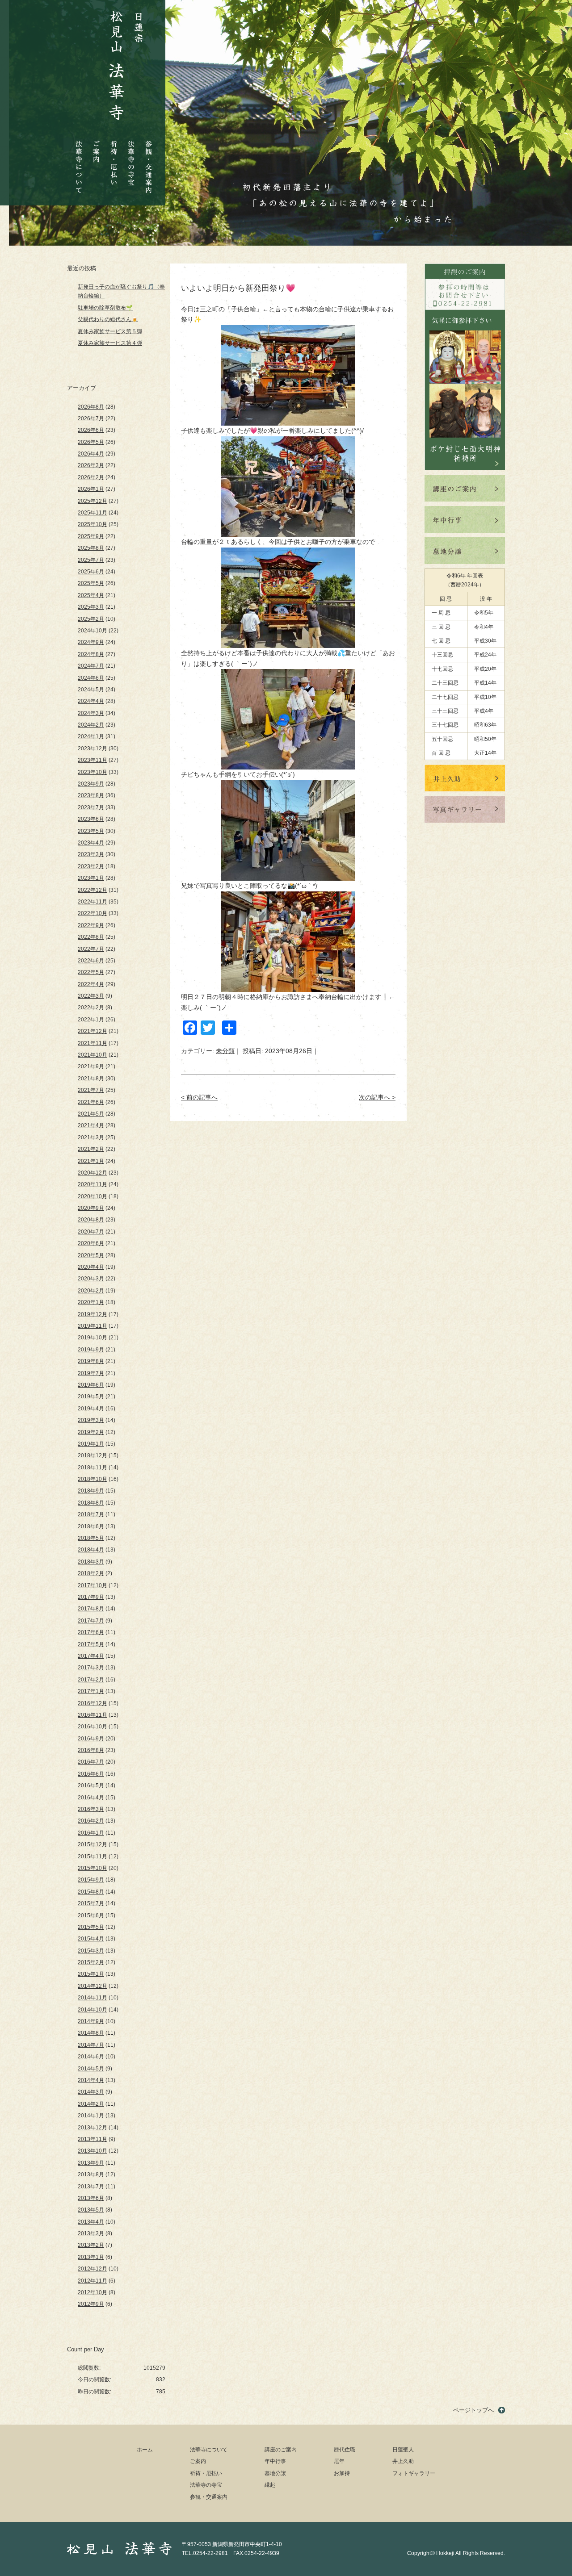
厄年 (339, 2461)
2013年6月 (91, 2198)
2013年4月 (91, 2222)
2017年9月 (91, 1597)
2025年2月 (91, 619)
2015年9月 (91, 1880)
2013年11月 (93, 2139)
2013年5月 (91, 2210)
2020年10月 (93, 1196)
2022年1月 (91, 1020)
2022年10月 (93, 913)
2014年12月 (93, 1986)
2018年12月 (93, 1455)
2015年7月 (91, 1903)
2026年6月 (91, 430)
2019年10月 (93, 1338)
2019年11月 (93, 1326)
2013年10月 (93, 2151)
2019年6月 (91, 1385)
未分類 (225, 1051)
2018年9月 (91, 1491)
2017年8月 (91, 1609)
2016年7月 (91, 1762)
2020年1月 (91, 1302)
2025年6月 (91, 572)
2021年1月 (91, 1161)
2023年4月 (91, 843)
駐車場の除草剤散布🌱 (105, 308)
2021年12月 (93, 1031)
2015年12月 (93, 1844)
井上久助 (403, 2461)
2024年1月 (91, 736)
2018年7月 (91, 1514)
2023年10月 (93, 772)
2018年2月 (91, 1573)
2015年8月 (91, 1892)
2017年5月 (91, 1644)
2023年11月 (93, 760)
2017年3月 (91, 1668)
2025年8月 (91, 548)
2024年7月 (91, 666)
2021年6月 (91, 1102)
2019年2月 (91, 1432)
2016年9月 (91, 1739)
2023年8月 (91, 795)
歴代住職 (345, 2450)
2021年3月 (91, 1137)
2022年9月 (91, 925)
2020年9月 (91, 1208)
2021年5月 (91, 1114)
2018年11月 (93, 1468)
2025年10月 (93, 524)
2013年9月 (91, 2163)
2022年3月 (91, 996)
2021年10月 (93, 1055)
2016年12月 (93, 1703)
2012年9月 (91, 2304)
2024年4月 (91, 701)
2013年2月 (91, 2245)
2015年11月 (93, 1857)
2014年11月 (93, 1998)
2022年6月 (91, 961)
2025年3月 (91, 607)
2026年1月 (91, 489)
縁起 (270, 2485)
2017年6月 (91, 1632)
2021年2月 (91, 1149)
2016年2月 (91, 1821)
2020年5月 (91, 1255)
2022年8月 (91, 937)
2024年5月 (91, 690)
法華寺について (79, 162)
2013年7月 (91, 2187)
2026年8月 (91, 407)
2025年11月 (93, 513)
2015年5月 (91, 1927)
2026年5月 (91, 442)
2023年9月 (91, 784)
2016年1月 (91, 1833)
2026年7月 (91, 418)
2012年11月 (93, 2281)
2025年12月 (93, 501)
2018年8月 (91, 1503)
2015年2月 (91, 1962)
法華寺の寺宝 (131, 161)
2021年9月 (91, 1066)
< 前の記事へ (199, 1097)
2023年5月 (91, 831)
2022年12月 (93, 890)
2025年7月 (91, 560)
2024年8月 (91, 654)
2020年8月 (91, 1220)
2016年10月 (93, 1727)
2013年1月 (91, 2257)
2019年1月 (91, 1444)
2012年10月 (93, 2292)
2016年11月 (93, 1715)
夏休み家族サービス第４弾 (110, 343)
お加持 (342, 2473)
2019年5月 (91, 1397)
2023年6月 (91, 819)
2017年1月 (91, 1691)
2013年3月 (91, 2233)
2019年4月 (91, 1409)
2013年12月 (93, 2128)
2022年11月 (93, 902)
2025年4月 (91, 595)
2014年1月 (91, 2116)
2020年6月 (91, 1243)
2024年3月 (91, 713)
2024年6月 (91, 678)
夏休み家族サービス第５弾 (110, 331)
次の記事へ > (377, 1097)
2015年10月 (93, 1868)
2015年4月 (91, 1939)
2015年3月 (91, 1951)
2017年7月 (91, 1621)
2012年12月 (93, 2269)
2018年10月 (93, 1479)
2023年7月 (91, 807)
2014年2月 (91, 2104)
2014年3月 (91, 2092)
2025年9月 (91, 536)
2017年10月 (93, 1585)
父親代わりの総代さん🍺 (108, 319)
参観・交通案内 (149, 161)
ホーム (145, 2450)
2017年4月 (91, 1656)
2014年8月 (91, 2033)
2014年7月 (91, 2045)
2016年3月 (91, 1809)
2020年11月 (93, 1184)
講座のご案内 (281, 2450)
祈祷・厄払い (114, 155)
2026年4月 (91, 454)
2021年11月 (93, 1043)
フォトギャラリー (414, 2473)
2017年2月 (91, 1680)
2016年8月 (91, 1750)
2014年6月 (91, 2057)
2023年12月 (93, 749)
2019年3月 (91, 1420)
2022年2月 (91, 1008)
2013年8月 (91, 2175)
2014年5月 (91, 2069)
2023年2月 (91, 866)
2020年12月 (93, 1173)
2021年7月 (91, 1090)
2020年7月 (91, 1232)
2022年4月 (91, 984)
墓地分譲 (275, 2473)
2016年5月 (91, 1786)
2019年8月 (91, 1361)
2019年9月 (91, 1350)
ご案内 (97, 145)
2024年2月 (91, 725)
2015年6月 (91, 1915)
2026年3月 (91, 465)
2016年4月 (91, 1798)
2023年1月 (91, 878)
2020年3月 (91, 1279)
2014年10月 (93, 2010)
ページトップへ (473, 2410)
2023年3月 (91, 854)
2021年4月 (91, 1125)
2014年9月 (91, 2021)
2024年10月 (93, 631)
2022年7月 (91, 949)
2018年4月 (91, 1550)
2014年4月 (91, 2080)
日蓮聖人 (403, 2450)
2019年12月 (93, 1314)
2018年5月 (91, 1538)
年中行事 (275, 2461)
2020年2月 (91, 1291)
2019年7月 (91, 1373)
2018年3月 (91, 1562)
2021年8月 (91, 1079)
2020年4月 (91, 1267)
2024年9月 (91, 642)
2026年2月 (91, 477)
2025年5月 (91, 583)
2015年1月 (91, 1974)
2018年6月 (91, 1526)
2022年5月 (91, 972)
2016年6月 (91, 1774)
